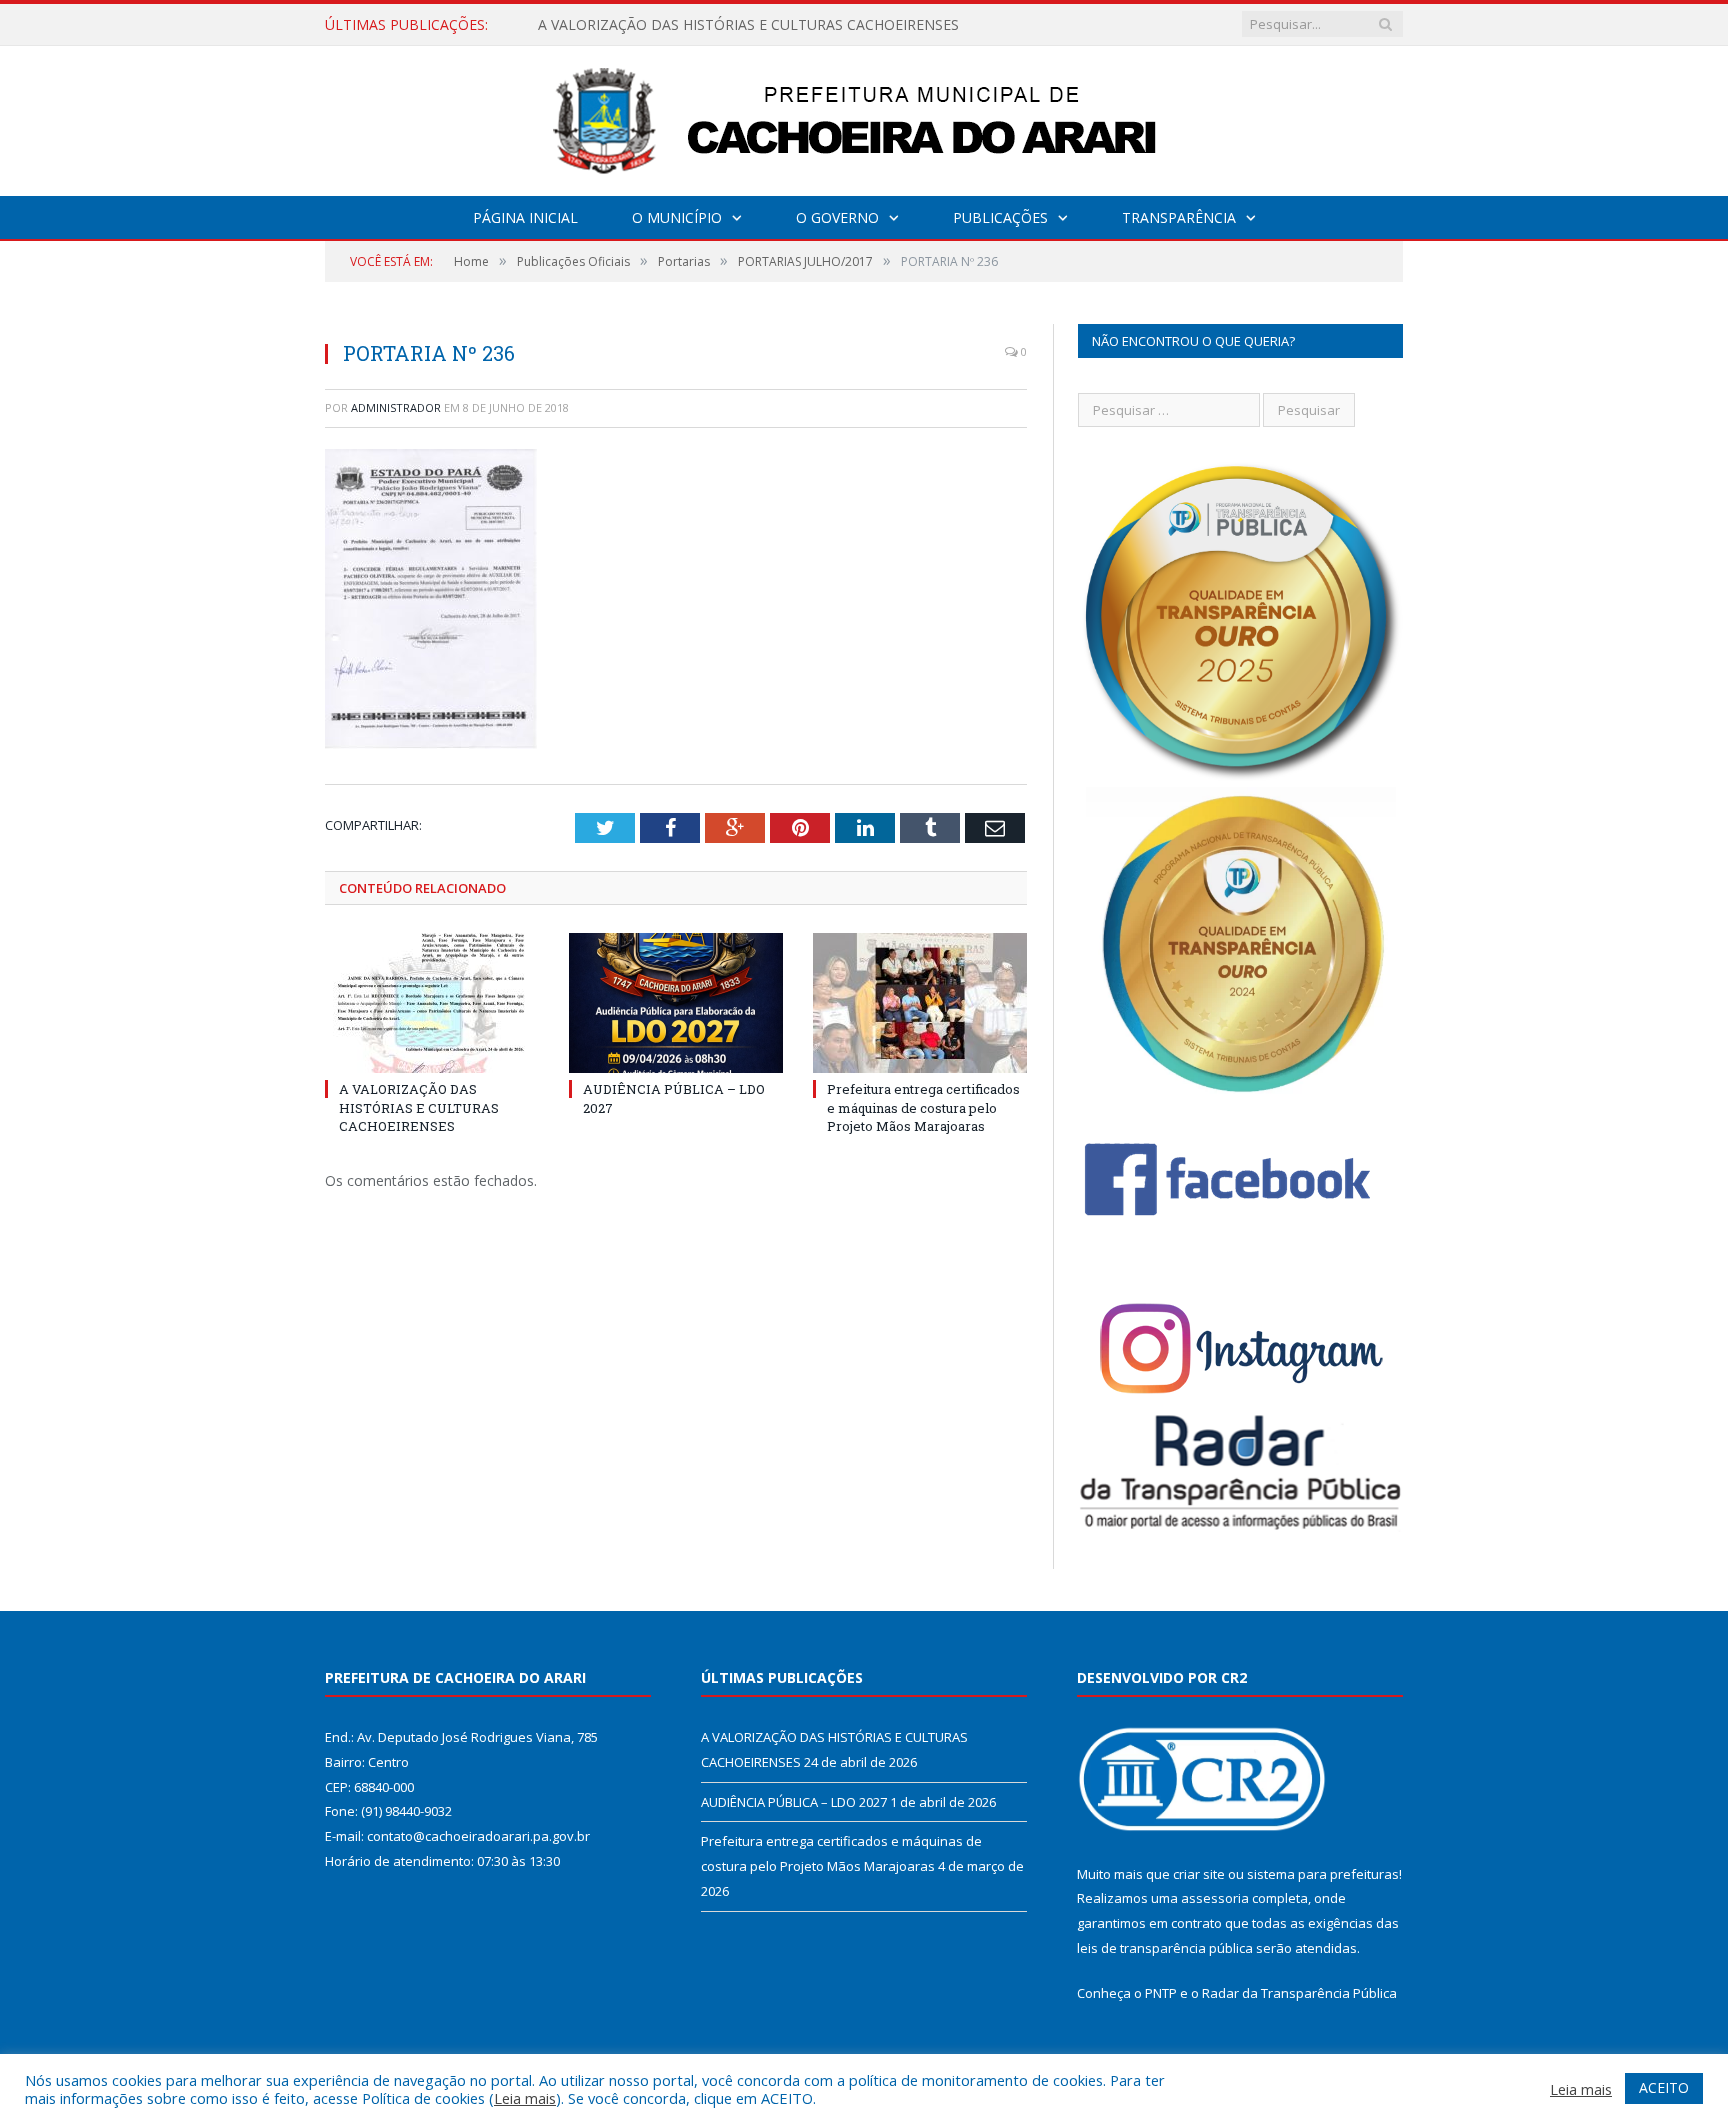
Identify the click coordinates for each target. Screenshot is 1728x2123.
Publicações (1000, 217)
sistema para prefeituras (1323, 1874)
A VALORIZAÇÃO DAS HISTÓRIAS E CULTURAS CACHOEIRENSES (419, 1107)
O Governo (837, 217)
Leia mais (525, 2098)
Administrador (396, 407)
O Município (677, 217)
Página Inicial (525, 217)
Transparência (1179, 217)
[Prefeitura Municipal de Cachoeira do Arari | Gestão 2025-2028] (864, 116)
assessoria (1215, 1898)
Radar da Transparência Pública (1299, 1993)
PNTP (1161, 1993)
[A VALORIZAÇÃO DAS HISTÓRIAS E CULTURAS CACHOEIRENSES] (432, 1003)
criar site (1199, 1874)
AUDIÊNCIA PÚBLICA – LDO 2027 (648, 25)
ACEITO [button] (1664, 2087)
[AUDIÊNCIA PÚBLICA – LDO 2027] (676, 1003)
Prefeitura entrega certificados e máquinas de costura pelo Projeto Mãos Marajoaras (923, 1107)
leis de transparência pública (1165, 1948)
